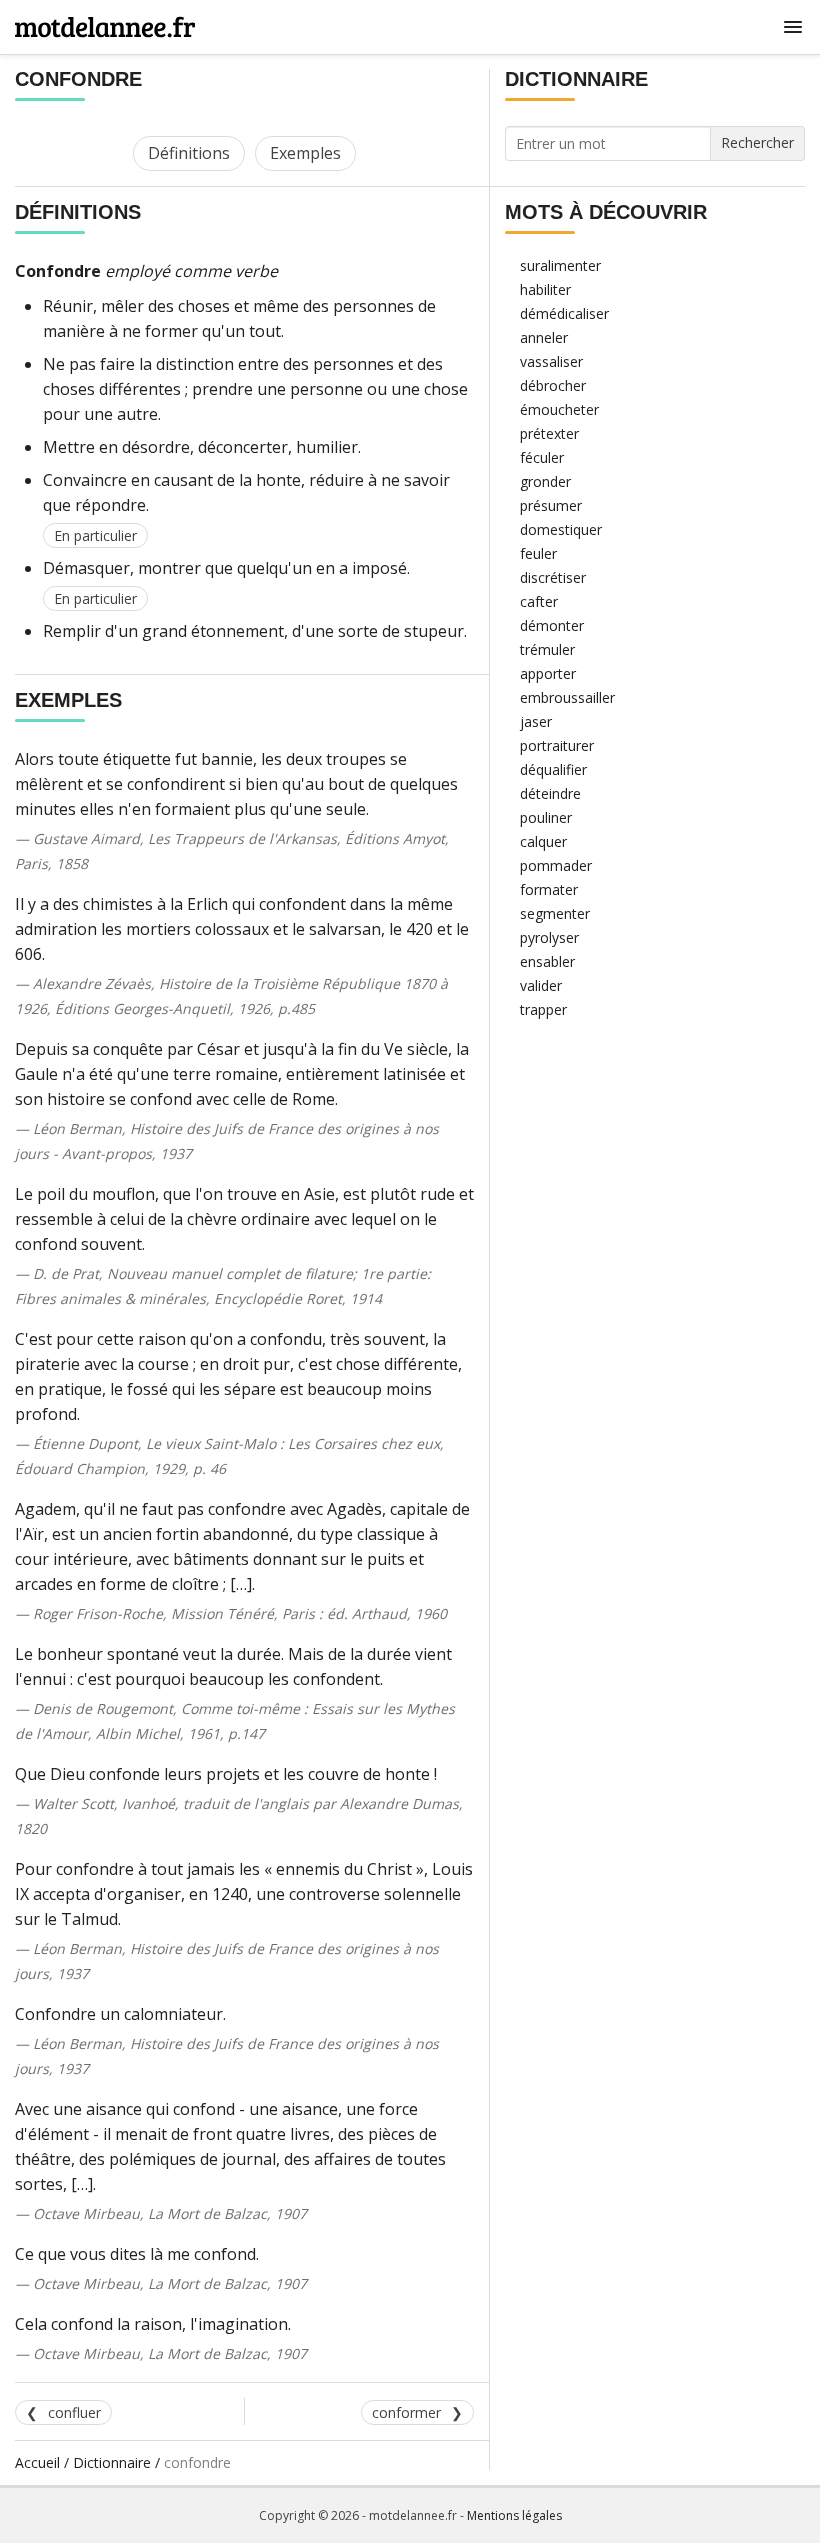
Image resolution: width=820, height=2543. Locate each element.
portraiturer (557, 745)
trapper (543, 1009)
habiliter (545, 289)
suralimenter (560, 265)
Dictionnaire (112, 2462)
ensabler (547, 961)
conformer (406, 2412)
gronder (545, 481)
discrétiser (553, 577)
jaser (536, 721)
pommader (556, 865)
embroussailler (567, 697)
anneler (544, 337)
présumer (551, 505)
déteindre (550, 793)
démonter (552, 625)
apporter (548, 673)
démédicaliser (564, 313)
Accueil (37, 2462)
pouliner (546, 817)
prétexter (549, 433)
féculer (542, 457)
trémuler (547, 649)
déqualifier (553, 769)
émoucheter (559, 409)
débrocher (553, 385)
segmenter (555, 913)
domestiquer (561, 529)
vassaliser (551, 361)
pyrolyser (549, 937)
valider (541, 985)
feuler (538, 553)
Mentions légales (514, 2515)
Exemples (305, 153)
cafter (539, 601)
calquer (543, 841)
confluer (74, 2412)
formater (549, 889)
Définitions (189, 153)
